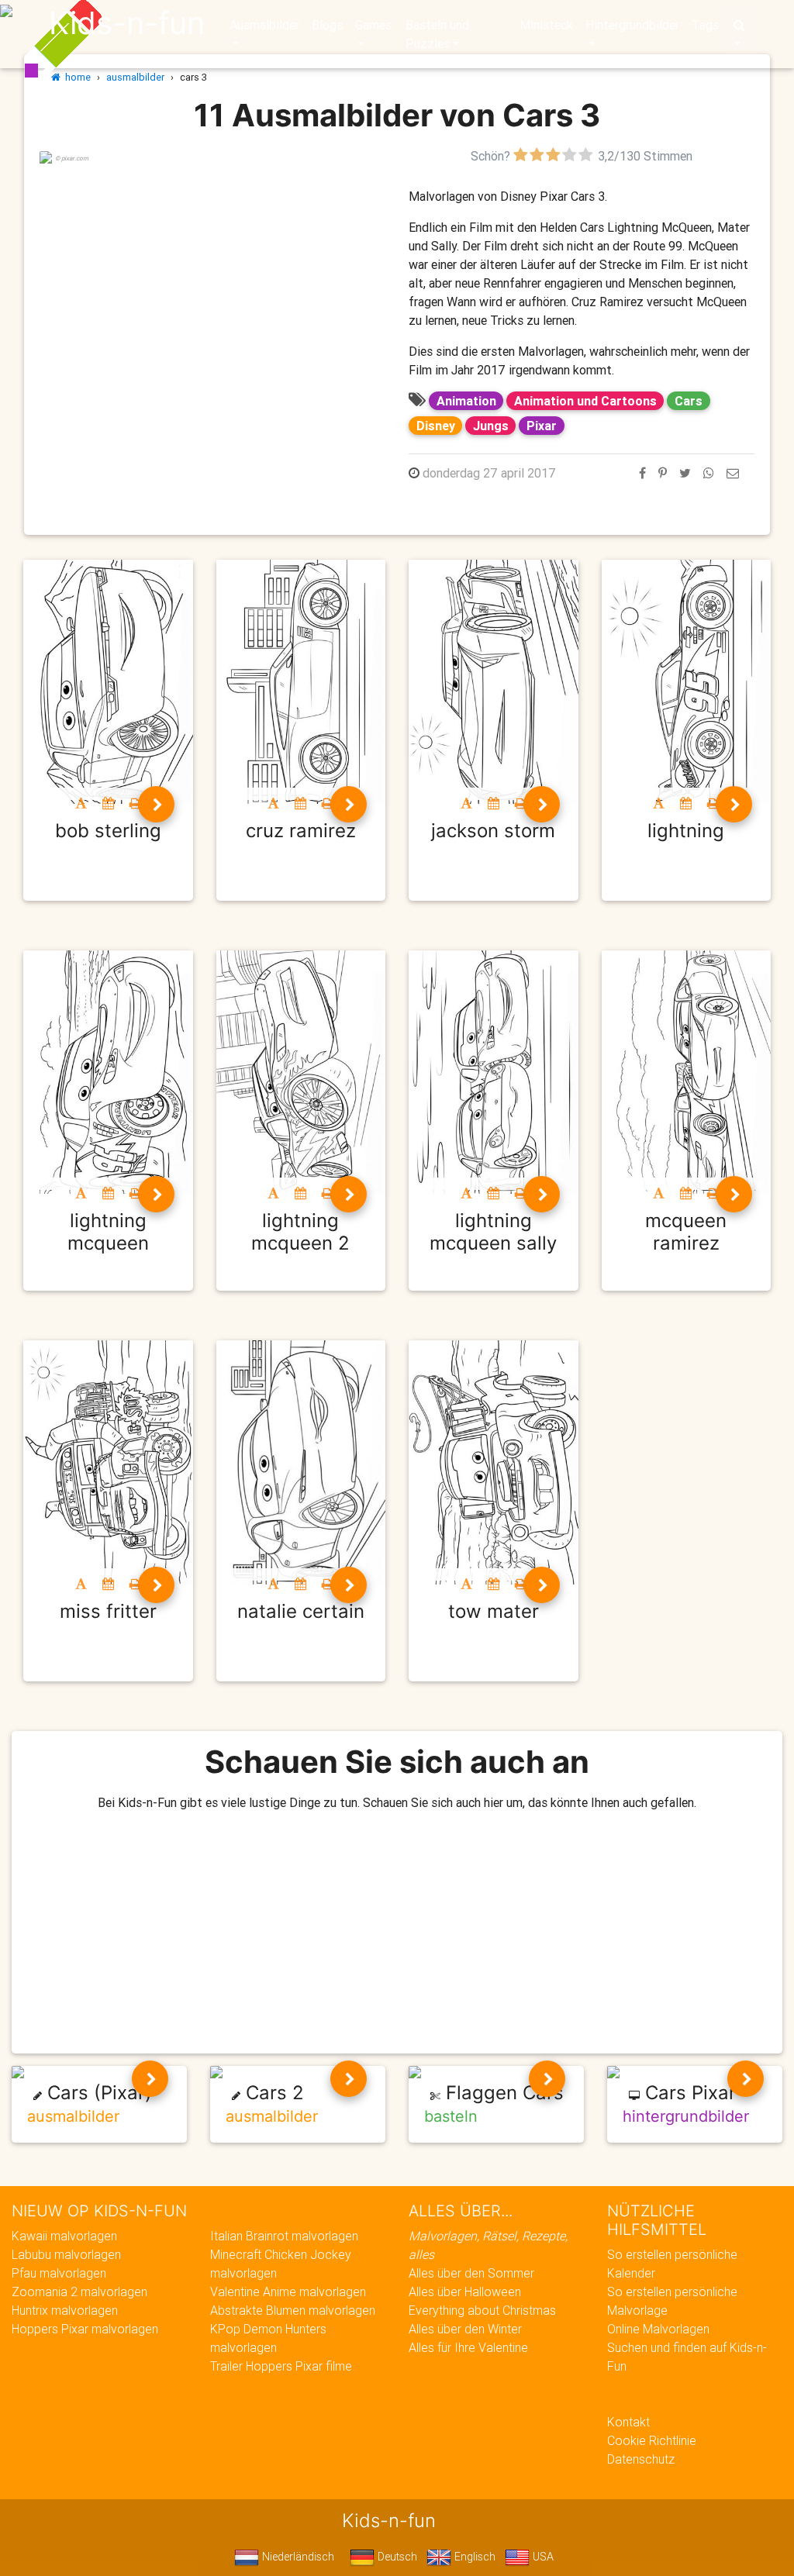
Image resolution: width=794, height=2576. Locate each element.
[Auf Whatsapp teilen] (709, 473)
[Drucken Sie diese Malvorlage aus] (135, 803)
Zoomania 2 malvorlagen (79, 2292)
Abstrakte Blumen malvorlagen (293, 2310)
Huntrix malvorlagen (65, 2310)
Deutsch (396, 2557)
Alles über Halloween (465, 2292)
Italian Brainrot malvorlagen (284, 2236)
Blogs (327, 25)
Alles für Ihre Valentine (468, 2347)
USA (542, 2557)
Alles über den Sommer (471, 2273)
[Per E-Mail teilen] (733, 473)
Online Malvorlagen (658, 2329)
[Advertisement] (212, 274)
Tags (705, 25)
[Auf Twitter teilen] (685, 473)
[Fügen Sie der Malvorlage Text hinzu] (81, 803)
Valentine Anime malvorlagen (288, 2292)
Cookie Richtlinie (652, 2440)
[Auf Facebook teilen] (642, 473)
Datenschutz (641, 2459)
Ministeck (546, 25)
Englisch (473, 2557)
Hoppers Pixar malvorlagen (85, 2329)
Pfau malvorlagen (59, 2273)
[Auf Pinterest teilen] (663, 473)
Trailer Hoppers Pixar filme (281, 2366)
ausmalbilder (135, 77)
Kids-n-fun (127, 23)
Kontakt (628, 2422)
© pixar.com (72, 158)
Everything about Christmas (482, 2310)
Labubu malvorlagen (66, 2254)
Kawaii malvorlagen (64, 2236)
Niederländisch (297, 2557)
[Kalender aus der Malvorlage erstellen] (108, 803)
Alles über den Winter (465, 2329)
